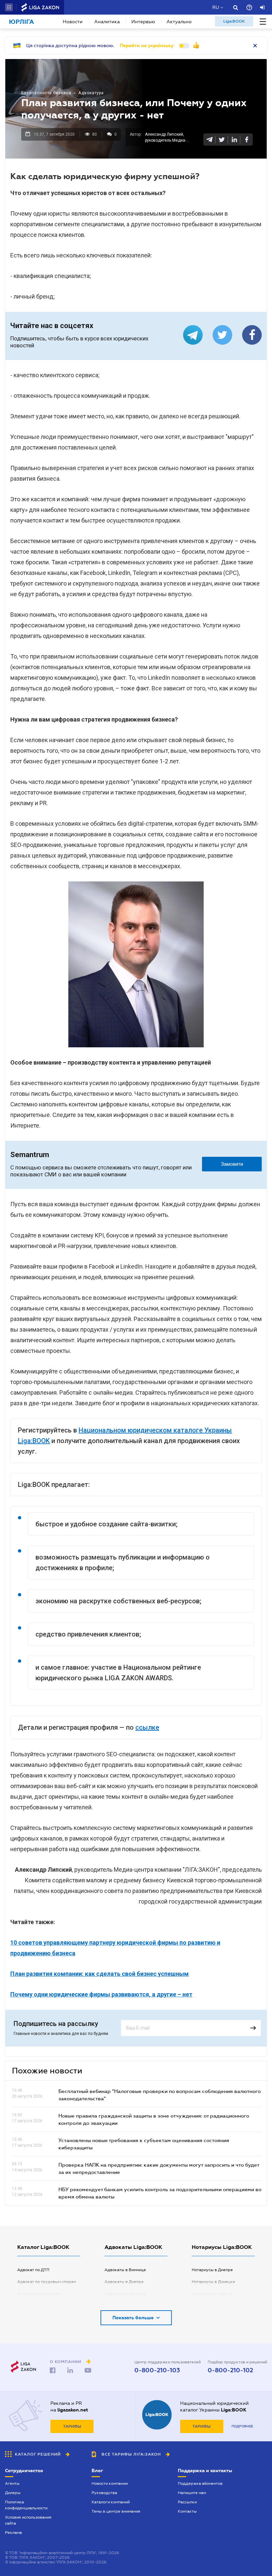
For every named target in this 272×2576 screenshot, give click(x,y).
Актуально (179, 22)
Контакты (187, 2511)
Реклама (13, 2533)
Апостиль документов (39, 2294)
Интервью (143, 22)
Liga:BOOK (234, 21)
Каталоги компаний (111, 2502)
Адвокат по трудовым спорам (47, 2282)
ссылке (147, 1727)
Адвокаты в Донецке (125, 2294)
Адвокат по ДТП (33, 2270)
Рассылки (187, 2502)
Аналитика (107, 22)
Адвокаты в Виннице (125, 2270)
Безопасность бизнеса (46, 93)
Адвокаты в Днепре (124, 2282)
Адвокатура (91, 93)
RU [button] (216, 7)
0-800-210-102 (230, 2370)
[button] (9, 7)
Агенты (12, 2483)
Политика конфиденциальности (26, 2505)
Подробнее (242, 2426)
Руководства (104, 2493)
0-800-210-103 (157, 2370)
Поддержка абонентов (200, 2483)
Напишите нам (192, 2493)
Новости (73, 22)
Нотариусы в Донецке (213, 2282)
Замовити (232, 1164)
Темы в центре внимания (116, 2511)
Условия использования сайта (28, 2520)
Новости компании (110, 2483)
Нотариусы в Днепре (212, 2270)
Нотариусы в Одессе (212, 2294)
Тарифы (72, 2426)
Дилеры (13, 2493)
